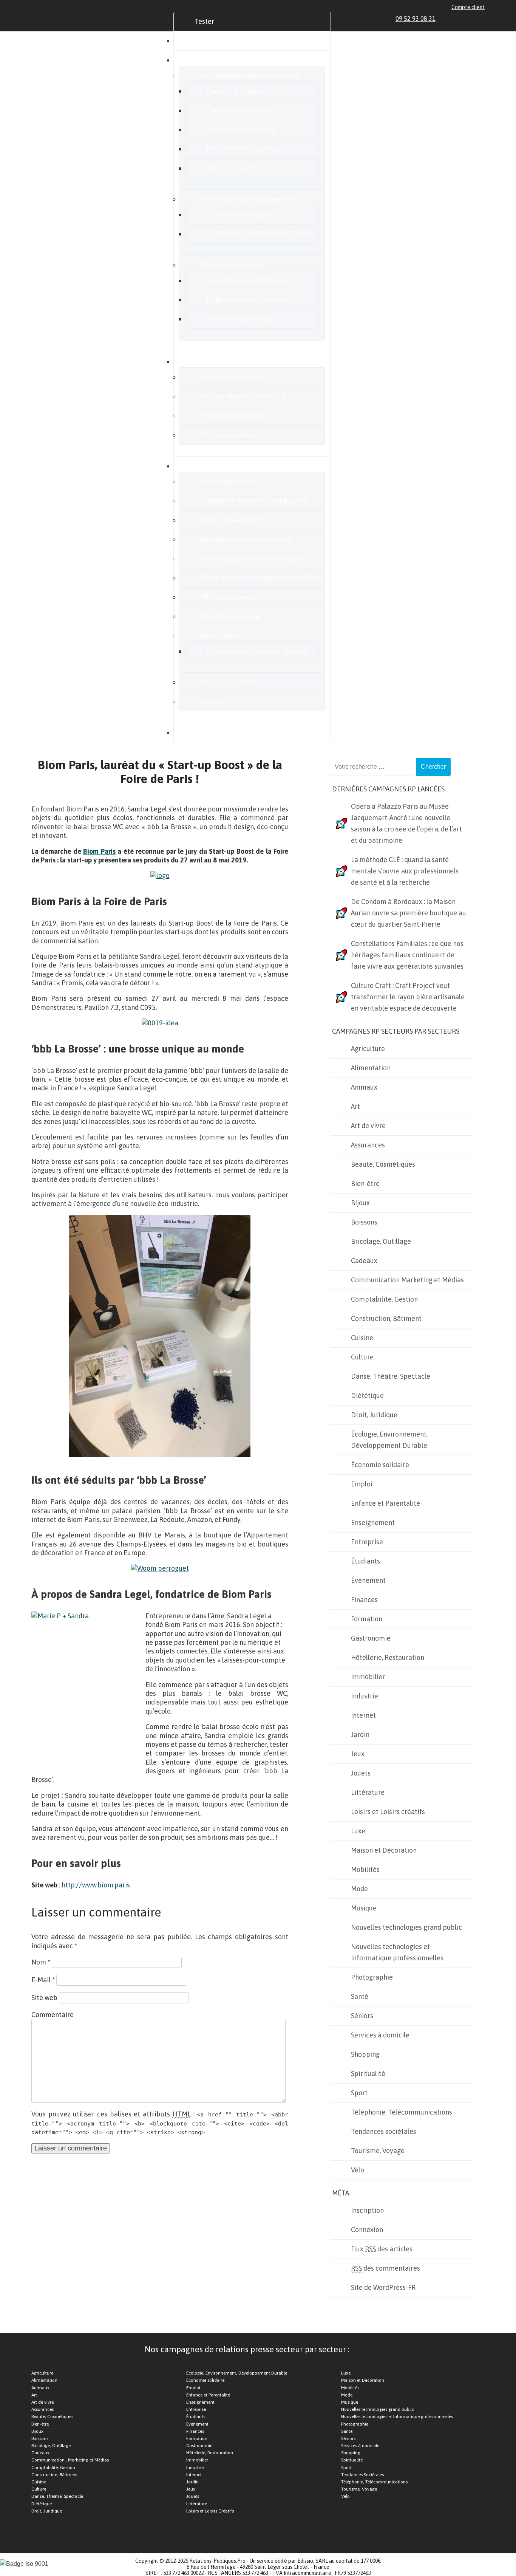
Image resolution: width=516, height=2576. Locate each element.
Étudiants (365, 1561)
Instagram (473, 19)
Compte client (468, 7)
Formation (367, 1619)
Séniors (362, 2016)
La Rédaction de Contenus (246, 300)
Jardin (360, 1735)
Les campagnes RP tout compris (250, 75)
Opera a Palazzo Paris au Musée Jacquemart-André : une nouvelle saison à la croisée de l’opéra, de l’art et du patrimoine (406, 823)
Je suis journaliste (228, 682)
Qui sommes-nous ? (230, 481)
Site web (44, 1998)
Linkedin (446, 19)
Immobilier (368, 1677)
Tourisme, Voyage (378, 2151)
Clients (205, 361)
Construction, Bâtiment (386, 1318)
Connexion (367, 2230)
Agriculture (368, 1049)
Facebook (455, 19)
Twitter (464, 19)
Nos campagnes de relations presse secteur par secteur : (247, 2349)
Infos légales (220, 635)
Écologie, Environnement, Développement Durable (389, 1440)
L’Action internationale (241, 129)
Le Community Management (250, 280)
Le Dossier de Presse (238, 214)
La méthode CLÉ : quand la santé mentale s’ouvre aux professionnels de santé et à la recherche (405, 871)
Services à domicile (380, 2035)
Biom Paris (99, 851)
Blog (201, 732)
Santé (360, 1996)
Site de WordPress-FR (383, 2287)
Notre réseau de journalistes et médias (260, 578)
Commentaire (53, 2015)
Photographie (372, 1977)
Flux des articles (382, 2249)
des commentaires (385, 2268)
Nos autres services (230, 265)
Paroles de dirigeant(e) (242, 91)
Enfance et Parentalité (385, 1503)
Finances (364, 1600)
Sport (359, 2093)
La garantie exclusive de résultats (258, 651)
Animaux (364, 1087)
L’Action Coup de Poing (241, 110)
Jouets (361, 1773)
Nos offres (210, 60)
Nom (41, 1962)
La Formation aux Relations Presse (259, 234)
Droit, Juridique (374, 1415)
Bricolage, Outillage (381, 1241)
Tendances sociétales (384, 2131)
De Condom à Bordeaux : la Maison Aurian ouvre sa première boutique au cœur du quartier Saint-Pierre (409, 913)
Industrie (365, 1696)
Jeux (358, 1754)
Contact (213, 701)
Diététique (367, 1396)
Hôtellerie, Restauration (388, 1657)
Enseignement (373, 1523)
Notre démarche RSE (232, 520)
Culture (362, 1357)
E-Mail (43, 1980)
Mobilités (365, 1869)
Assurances (368, 1145)
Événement (368, 1580)
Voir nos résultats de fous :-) (243, 396)
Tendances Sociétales (362, 2475)
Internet (363, 1715)
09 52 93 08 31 (416, 19)
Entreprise (367, 1542)
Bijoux (360, 1203)
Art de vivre (368, 1126)
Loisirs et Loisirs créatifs (388, 1812)
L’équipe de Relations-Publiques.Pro (255, 501)
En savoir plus (216, 466)
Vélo (358, 2170)
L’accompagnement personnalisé (251, 558)
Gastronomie (371, 1638)
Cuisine (362, 1338)
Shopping (365, 2054)
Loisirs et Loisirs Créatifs (210, 2511)
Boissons (364, 1222)
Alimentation (371, 1068)
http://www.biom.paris (96, 1885)
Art (355, 1106)
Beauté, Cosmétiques (383, 1164)
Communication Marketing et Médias (407, 1280)
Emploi (362, 1484)
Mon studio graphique (240, 319)
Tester (204, 21)
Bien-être (365, 1184)
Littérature (368, 1792)
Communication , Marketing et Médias (70, 2460)
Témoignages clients (232, 416)
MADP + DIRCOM (232, 168)
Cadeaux (364, 1261)
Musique (364, 1908)
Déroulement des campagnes (246, 539)
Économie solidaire (380, 1465)
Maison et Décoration (384, 1850)
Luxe (358, 1831)
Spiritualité (368, 2074)
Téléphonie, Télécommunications (402, 2112)
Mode (359, 1889)
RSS (481, 19)
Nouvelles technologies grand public (406, 1927)
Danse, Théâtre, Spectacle (391, 1376)
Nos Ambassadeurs (229, 435)
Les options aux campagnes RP (248, 199)
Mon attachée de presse (243, 149)
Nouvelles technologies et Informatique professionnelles (397, 1952)
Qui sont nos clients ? (233, 377)
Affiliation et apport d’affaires (245, 597)
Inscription (367, 2210)
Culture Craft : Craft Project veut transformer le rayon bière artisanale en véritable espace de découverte (408, 997)
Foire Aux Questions (230, 616)
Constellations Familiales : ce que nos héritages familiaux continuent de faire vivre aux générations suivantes (407, 955)
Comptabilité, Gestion (384, 1299)
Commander (213, 41)
